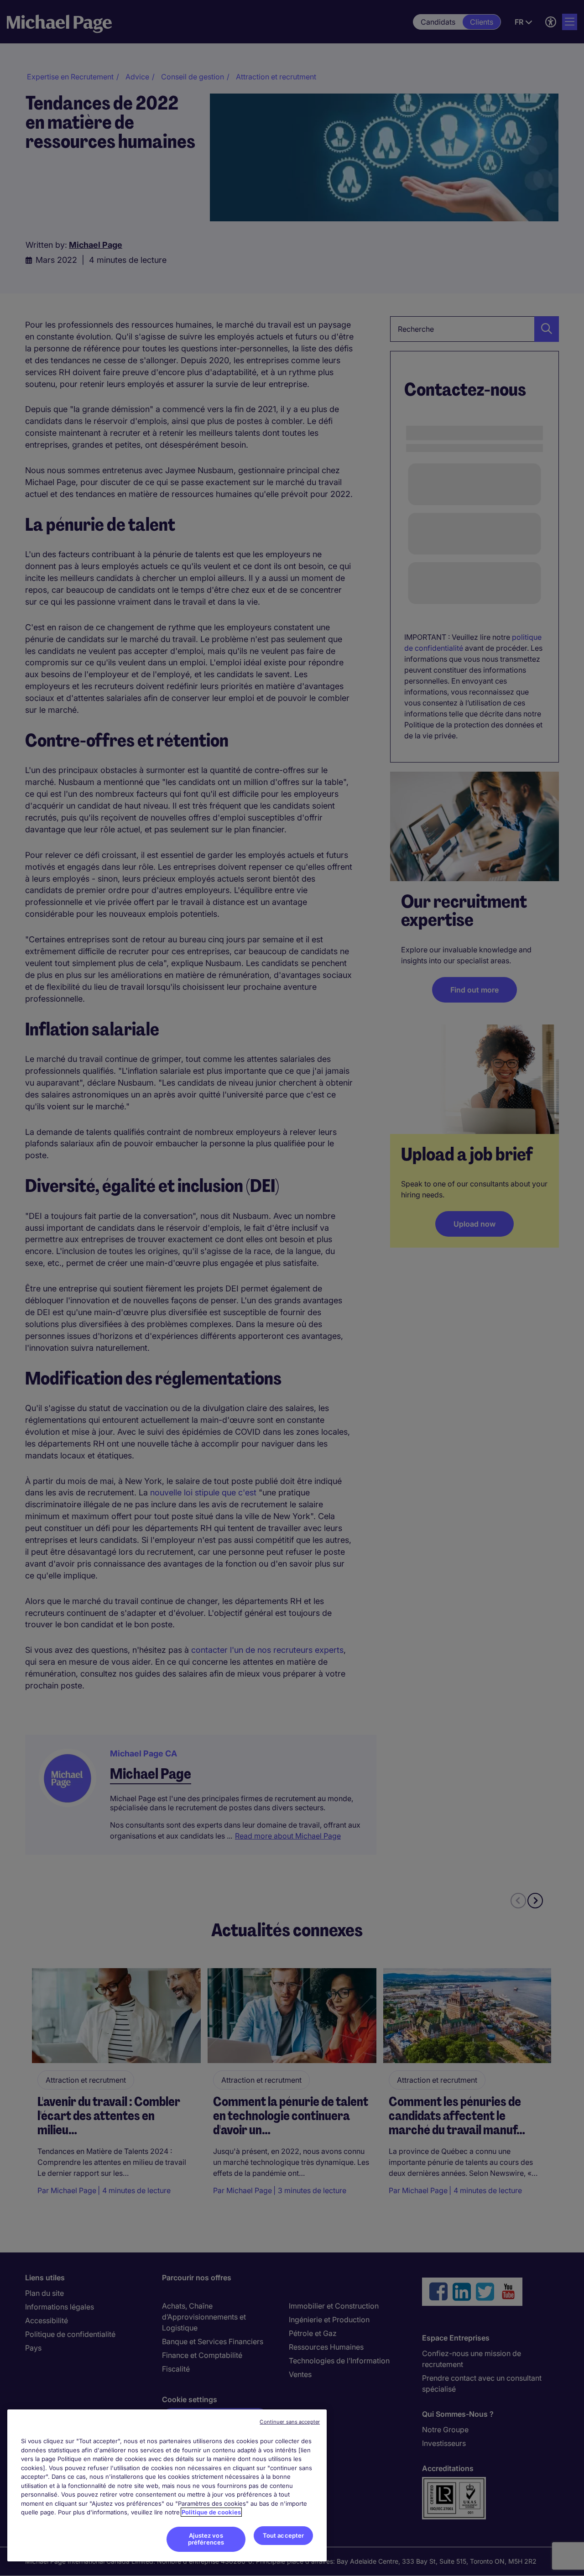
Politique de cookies (211, 2512)
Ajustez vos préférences (206, 2539)
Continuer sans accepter (290, 2422)
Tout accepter (284, 2535)
